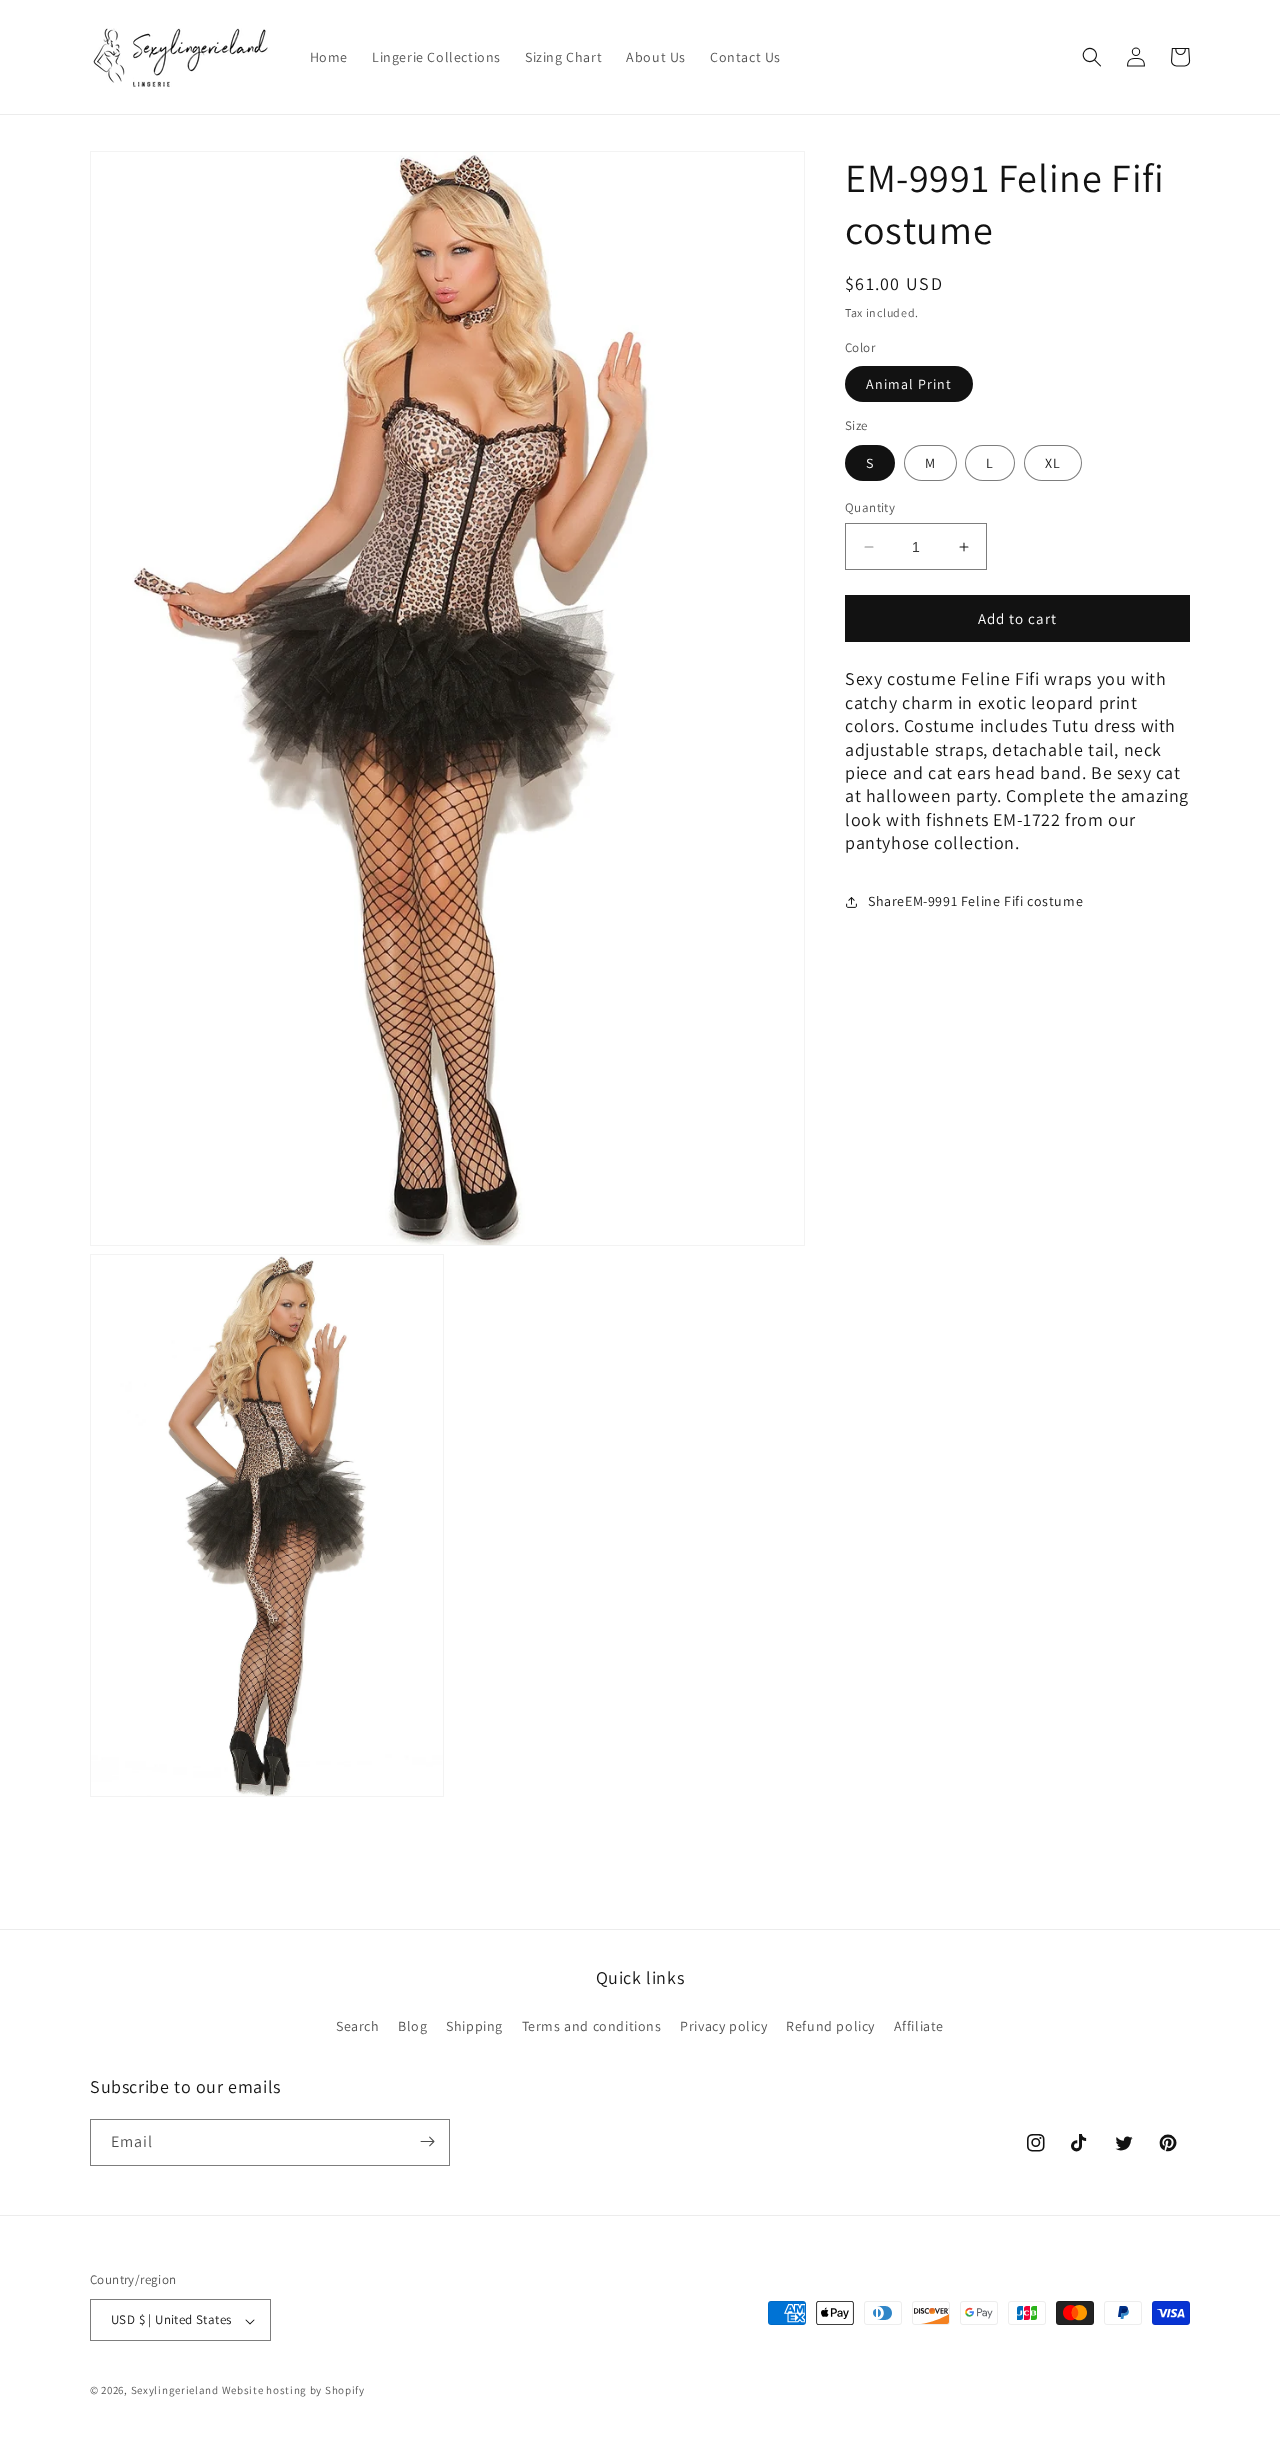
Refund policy (830, 2027)
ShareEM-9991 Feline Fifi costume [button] (975, 901)
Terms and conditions (592, 2027)
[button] (1092, 57)
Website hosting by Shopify (293, 2391)
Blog (412, 2027)
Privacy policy (723, 2027)
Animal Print (909, 385)
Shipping (474, 2027)
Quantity (870, 507)
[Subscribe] (427, 2141)
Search (358, 2027)
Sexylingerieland (175, 2391)
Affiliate (919, 2027)
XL (1053, 463)
